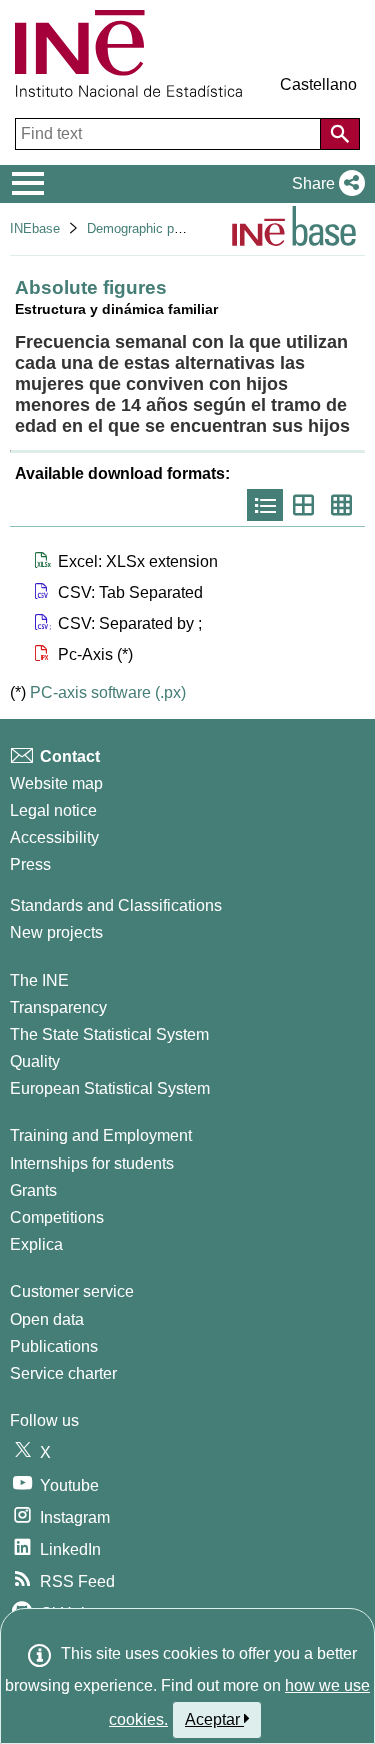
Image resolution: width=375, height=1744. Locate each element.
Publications (54, 1346)
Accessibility (54, 837)
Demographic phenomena (160, 228)
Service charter (63, 1373)
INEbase (35, 228)
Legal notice (53, 810)
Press (30, 864)
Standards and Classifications (116, 905)
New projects (56, 932)
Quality (35, 1061)
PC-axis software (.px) (108, 692)
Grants (33, 1190)
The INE (39, 980)
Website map (56, 783)
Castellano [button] (318, 84)
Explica (36, 1244)
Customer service (72, 1291)
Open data (47, 1319)
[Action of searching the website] (340, 134)
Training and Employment (101, 1135)
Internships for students (92, 1163)
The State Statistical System (109, 1034)
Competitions (57, 1217)
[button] (324, 184)
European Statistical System (110, 1088)
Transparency (58, 1007)
